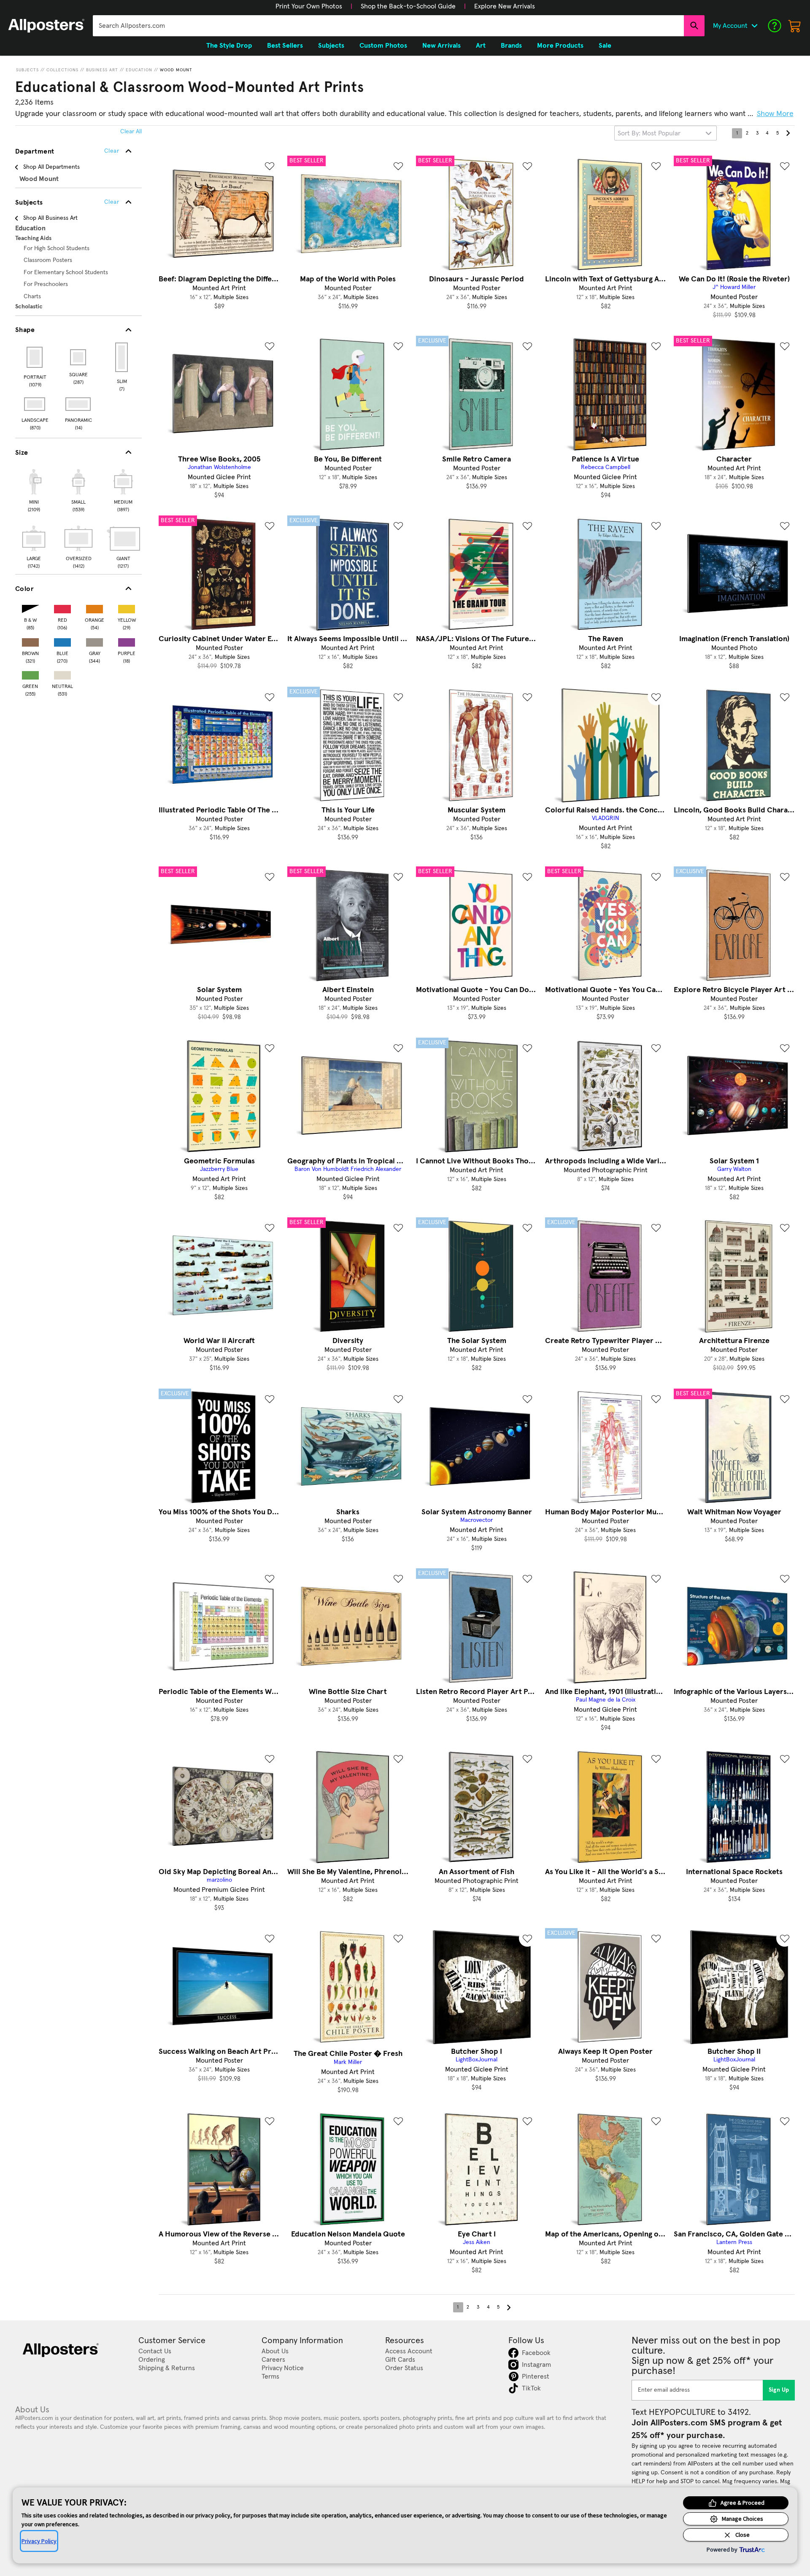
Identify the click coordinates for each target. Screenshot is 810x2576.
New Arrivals (441, 46)
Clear (112, 202)
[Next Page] (788, 133)
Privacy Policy (39, 2541)
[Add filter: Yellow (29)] (127, 607)
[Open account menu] (754, 26)
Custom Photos (383, 46)
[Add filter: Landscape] (35, 404)
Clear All (131, 132)
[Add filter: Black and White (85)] (30, 607)
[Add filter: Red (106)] (62, 607)
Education (139, 70)
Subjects (27, 70)
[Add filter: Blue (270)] (62, 641)
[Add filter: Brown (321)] (30, 641)
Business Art (102, 70)
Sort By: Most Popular (649, 133)
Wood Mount (176, 70)
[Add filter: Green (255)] (30, 673)
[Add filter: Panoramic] (79, 404)
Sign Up (779, 2390)
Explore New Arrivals (505, 6)
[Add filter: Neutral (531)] (62, 673)
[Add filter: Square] (79, 357)
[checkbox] (34, 489)
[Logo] (46, 26)
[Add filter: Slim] (122, 357)
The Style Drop (229, 46)
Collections (62, 70)
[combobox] (388, 26)
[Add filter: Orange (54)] (94, 607)
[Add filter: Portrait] (35, 357)
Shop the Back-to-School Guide (408, 6)
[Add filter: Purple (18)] (127, 641)
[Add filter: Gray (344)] (94, 641)
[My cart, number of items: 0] (795, 26)
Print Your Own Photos (309, 6)
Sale (605, 46)
